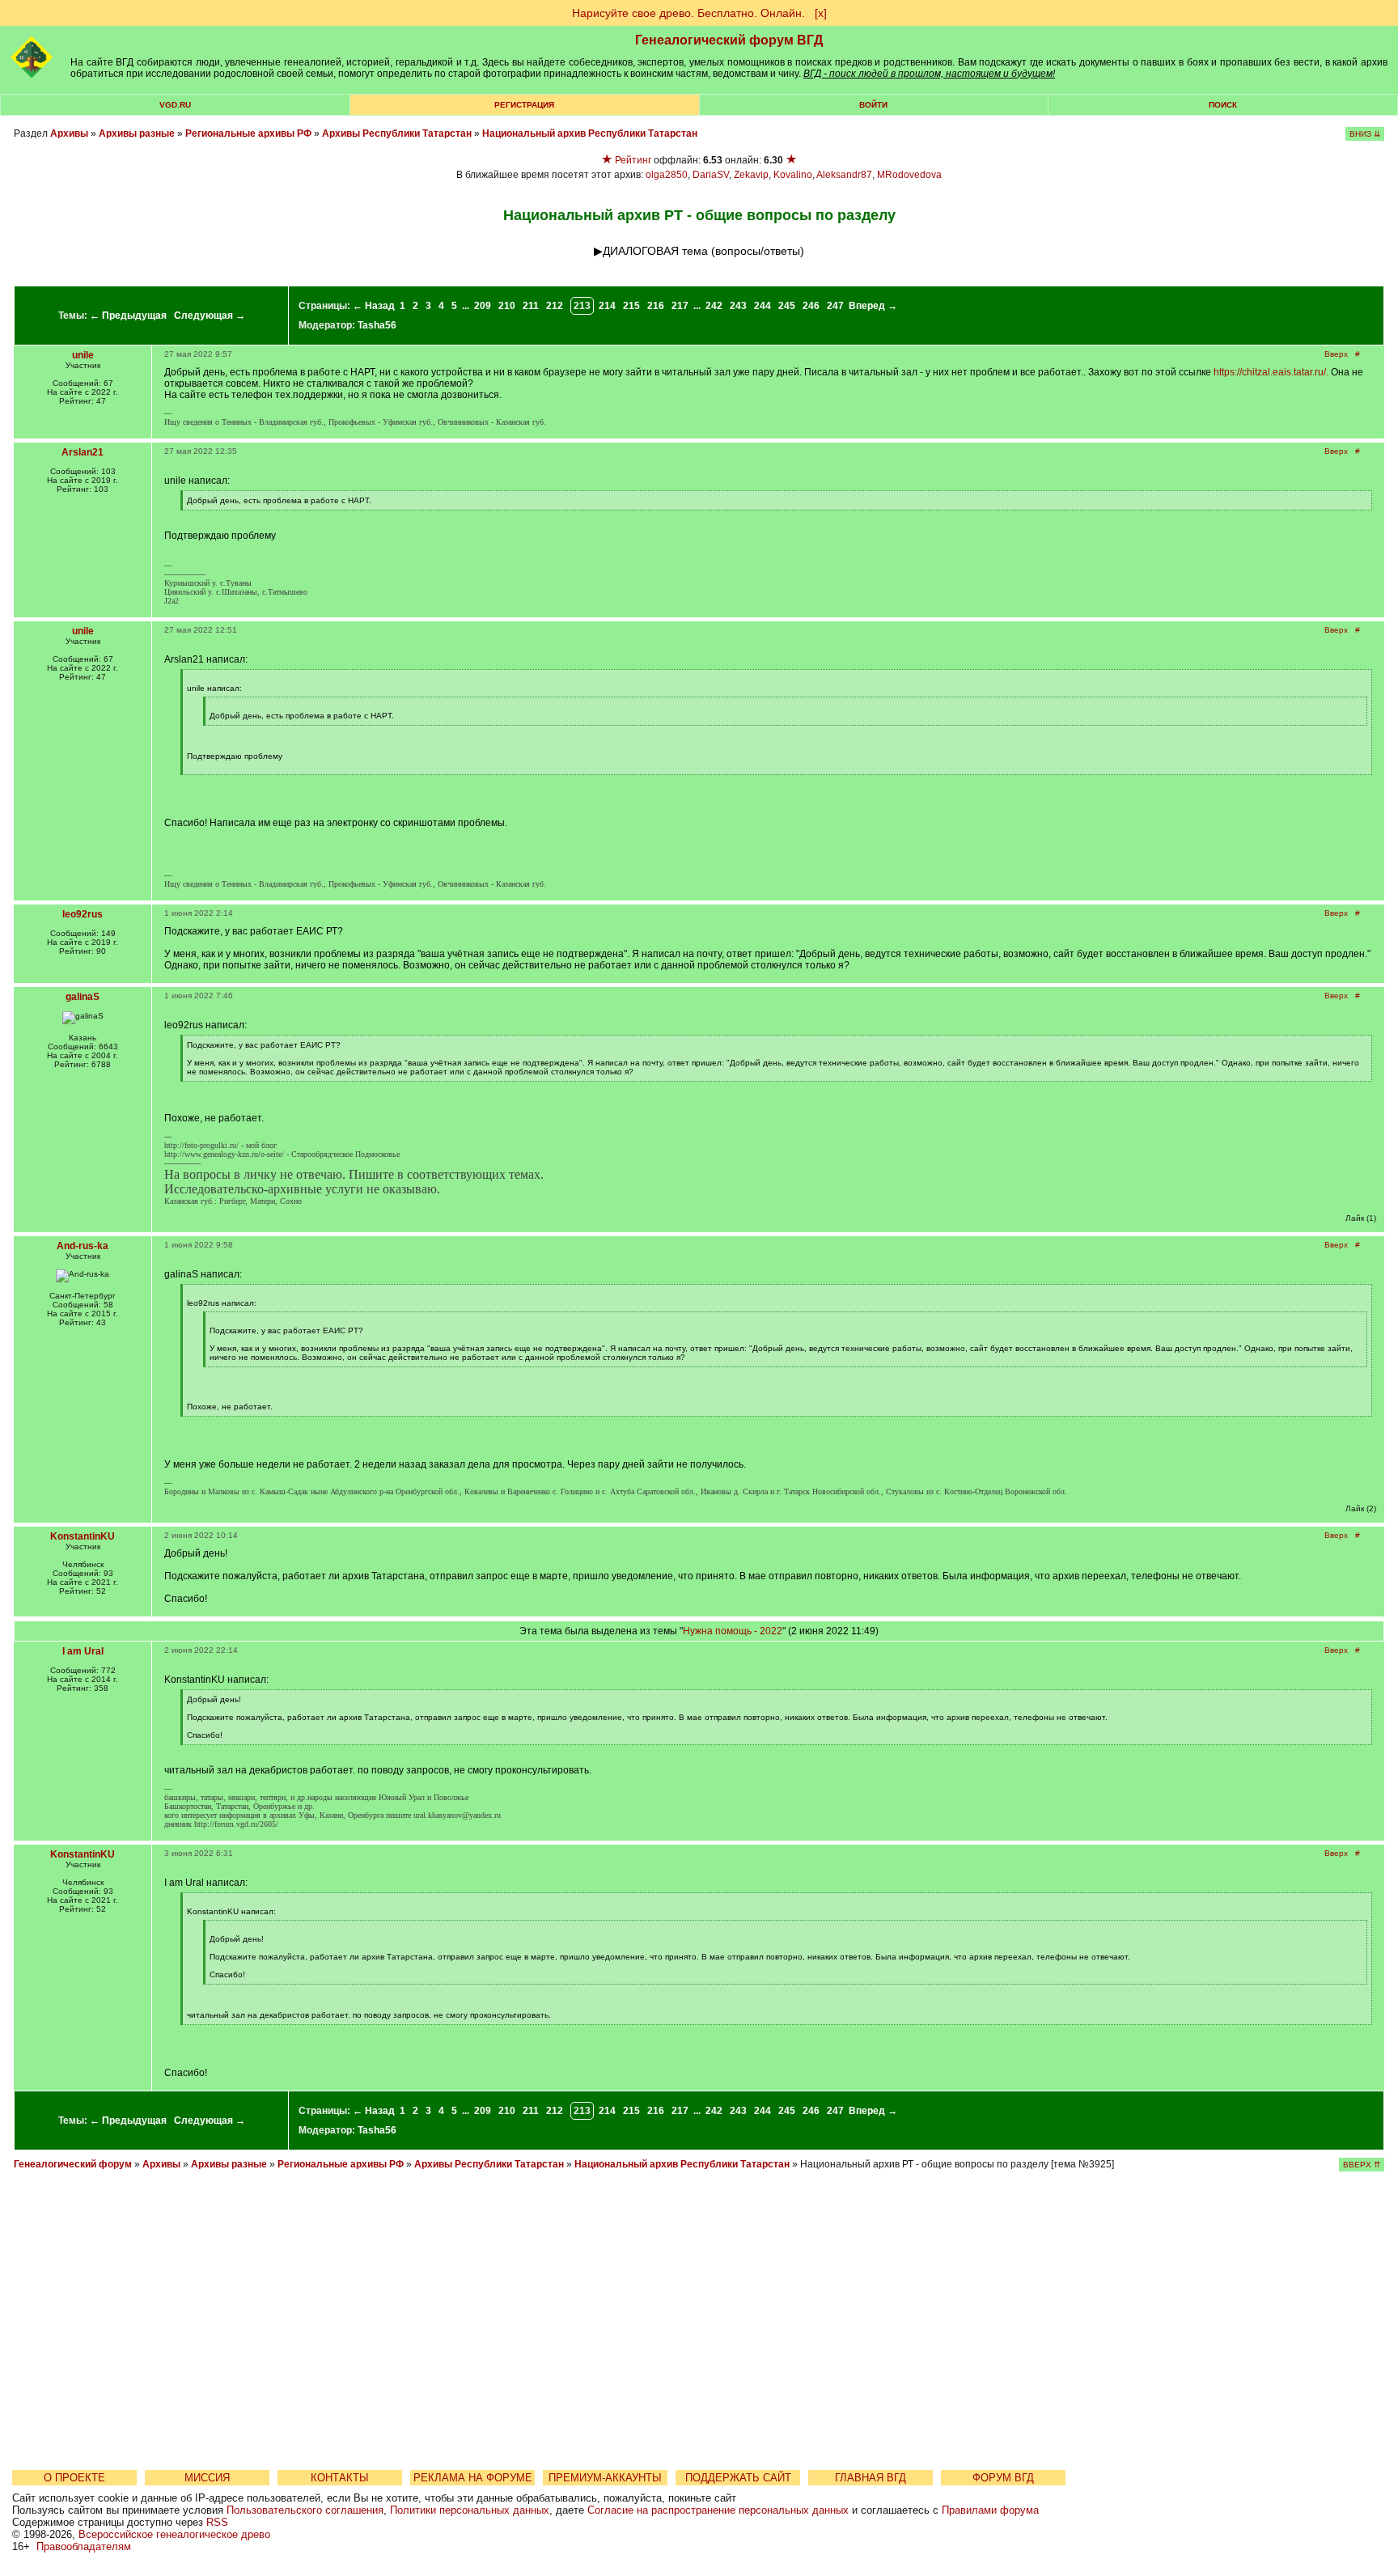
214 (607, 306)
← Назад (374, 306)
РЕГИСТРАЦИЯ (524, 105)
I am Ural (83, 1651)
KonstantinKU (83, 1536)
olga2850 (667, 175)
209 (483, 306)
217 (680, 306)
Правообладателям (84, 2546)
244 (763, 306)
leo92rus (83, 914)
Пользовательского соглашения (305, 2510)
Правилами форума (990, 2510)
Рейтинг (633, 160)
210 (507, 306)
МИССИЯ (207, 2478)
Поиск (1223, 105)
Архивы (69, 133)
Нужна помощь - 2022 (733, 1631)
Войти (873, 105)
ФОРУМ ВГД (1003, 2478)
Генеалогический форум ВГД (729, 40)
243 (738, 306)
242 (714, 306)
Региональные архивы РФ (248, 133)
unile (83, 355)
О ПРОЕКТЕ (74, 2478)
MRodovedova (909, 175)
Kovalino (793, 175)
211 (531, 306)
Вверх (1336, 354)
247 (835, 306)
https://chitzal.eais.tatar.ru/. (1271, 372)
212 (555, 306)
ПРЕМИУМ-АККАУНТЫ (605, 2478)
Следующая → (210, 316)
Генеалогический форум (73, 2164)
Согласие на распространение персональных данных (718, 2510)
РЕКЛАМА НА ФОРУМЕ (473, 2478)
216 (656, 306)
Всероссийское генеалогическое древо (174, 2534)
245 (787, 306)
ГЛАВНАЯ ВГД (871, 2478)
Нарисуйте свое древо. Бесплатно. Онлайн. (688, 13)
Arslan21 (83, 452)
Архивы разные (137, 133)
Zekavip (751, 175)
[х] (821, 13)
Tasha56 (377, 325)
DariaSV (711, 175)
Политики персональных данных (470, 2510)
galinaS (83, 997)
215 (631, 306)
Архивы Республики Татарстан (397, 133)
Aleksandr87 (844, 175)
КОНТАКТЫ (340, 2478)
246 (811, 306)
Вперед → (873, 306)
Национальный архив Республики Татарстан (590, 133)
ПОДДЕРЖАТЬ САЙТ (738, 2478)
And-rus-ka (83, 1246)
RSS (217, 2522)
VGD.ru (175, 105)
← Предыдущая (128, 316)
